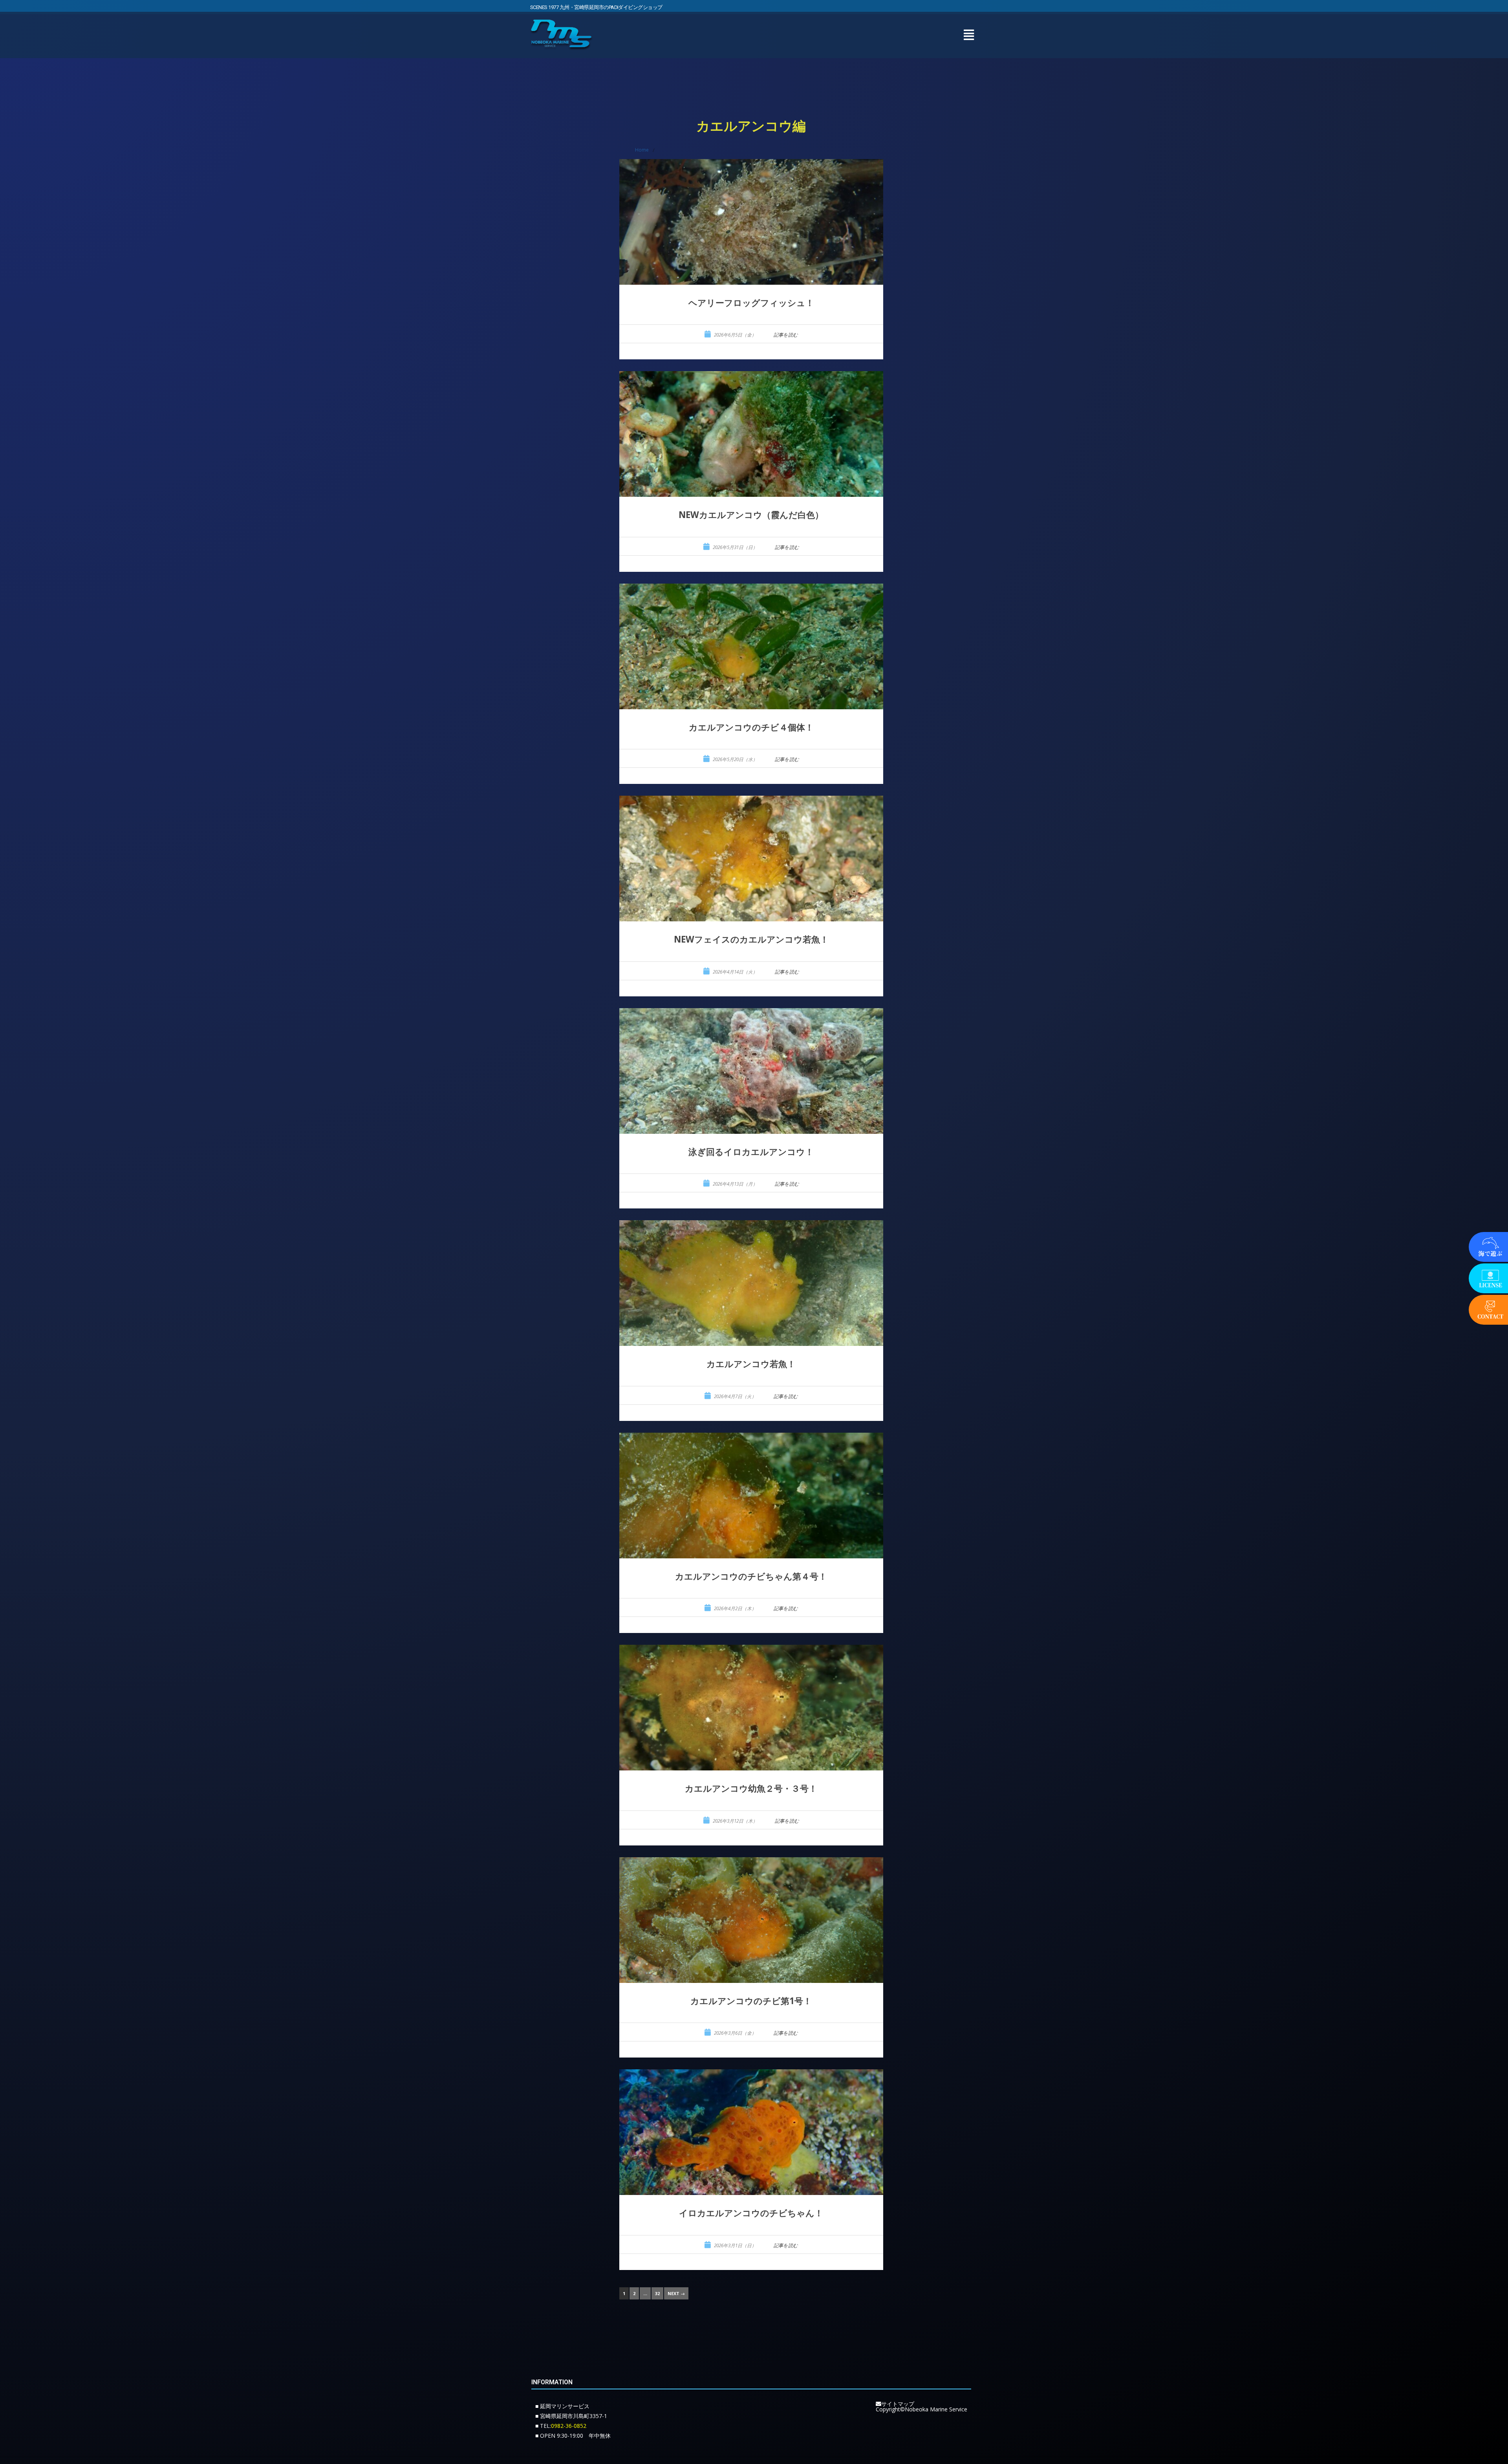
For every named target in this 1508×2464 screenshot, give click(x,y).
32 (657, 2293)
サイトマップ (898, 2404)
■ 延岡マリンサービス (562, 2406)
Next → (676, 2293)
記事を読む (786, 335)
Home (642, 150)
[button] (969, 35)
